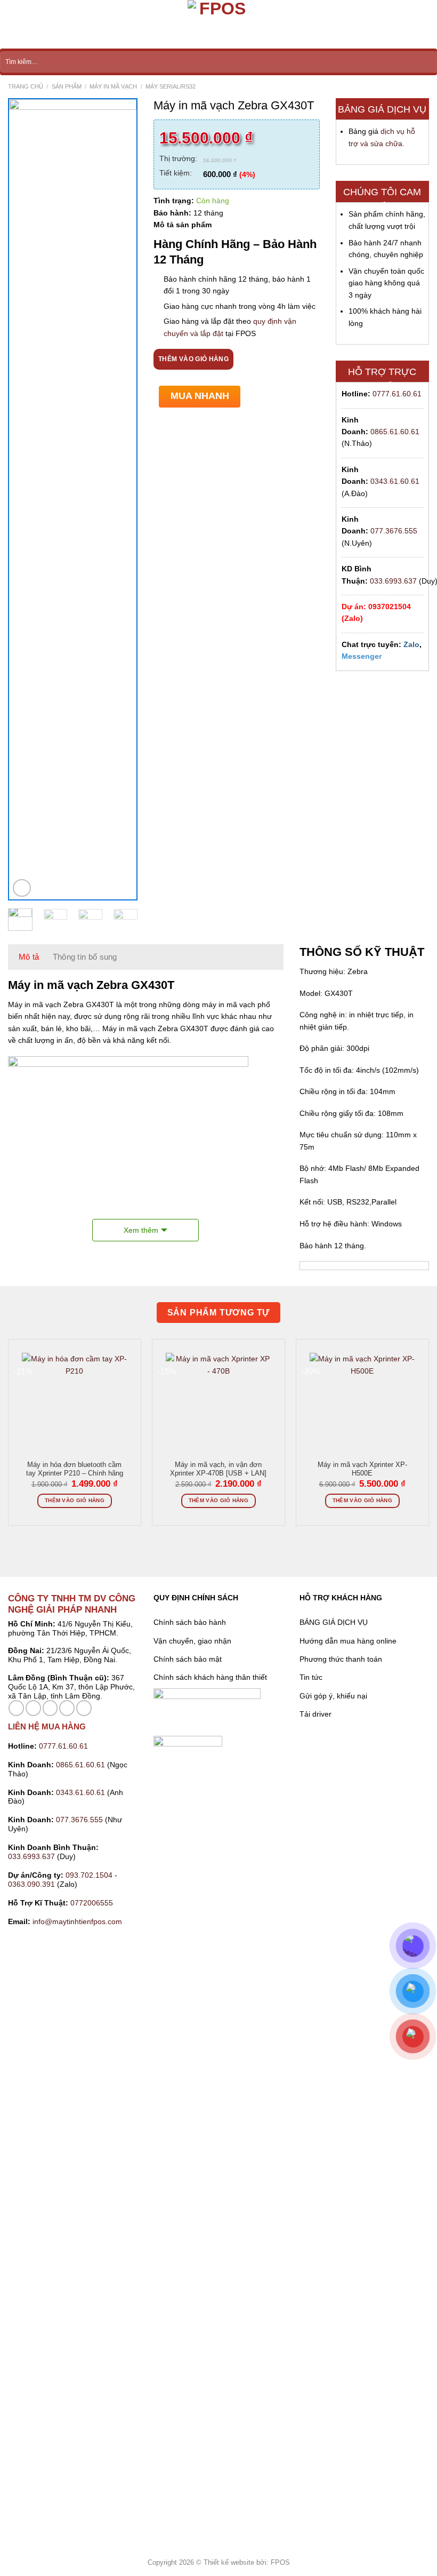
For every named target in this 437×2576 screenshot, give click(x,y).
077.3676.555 (394, 531)
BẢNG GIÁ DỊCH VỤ (334, 1622)
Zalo (411, 644)
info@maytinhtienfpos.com (77, 1921)
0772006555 (93, 1903)
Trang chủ (26, 86)
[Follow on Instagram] (33, 1708)
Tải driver (315, 1714)
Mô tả (29, 957)
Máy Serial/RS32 (171, 86)
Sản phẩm (67, 86)
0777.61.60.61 (397, 394)
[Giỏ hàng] (424, 25)
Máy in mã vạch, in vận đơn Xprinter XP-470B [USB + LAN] (218, 1469)
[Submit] (429, 62)
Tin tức (311, 1677)
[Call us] (67, 1708)
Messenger (362, 656)
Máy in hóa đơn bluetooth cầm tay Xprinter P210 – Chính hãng (75, 1469)
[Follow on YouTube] (84, 1708)
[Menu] (14, 25)
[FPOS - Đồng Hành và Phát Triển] (218, 24)
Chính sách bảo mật (188, 1659)
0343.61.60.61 (395, 481)
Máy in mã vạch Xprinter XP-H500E (362, 1469)
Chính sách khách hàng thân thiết (210, 1677)
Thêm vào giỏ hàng (193, 359)
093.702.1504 (89, 1875)
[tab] (29, 957)
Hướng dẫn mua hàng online (348, 1641)
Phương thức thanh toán (341, 1659)
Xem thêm (141, 1230)
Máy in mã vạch (113, 86)
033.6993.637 (393, 581)
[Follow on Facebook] (16, 1708)
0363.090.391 (31, 1884)
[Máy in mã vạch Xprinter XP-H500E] (362, 1416)
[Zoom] (22, 888)
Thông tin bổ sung (85, 957)
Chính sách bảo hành (190, 1622)
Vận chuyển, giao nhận (192, 1641)
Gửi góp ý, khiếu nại (333, 1696)
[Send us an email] (50, 1708)
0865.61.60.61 (395, 432)
